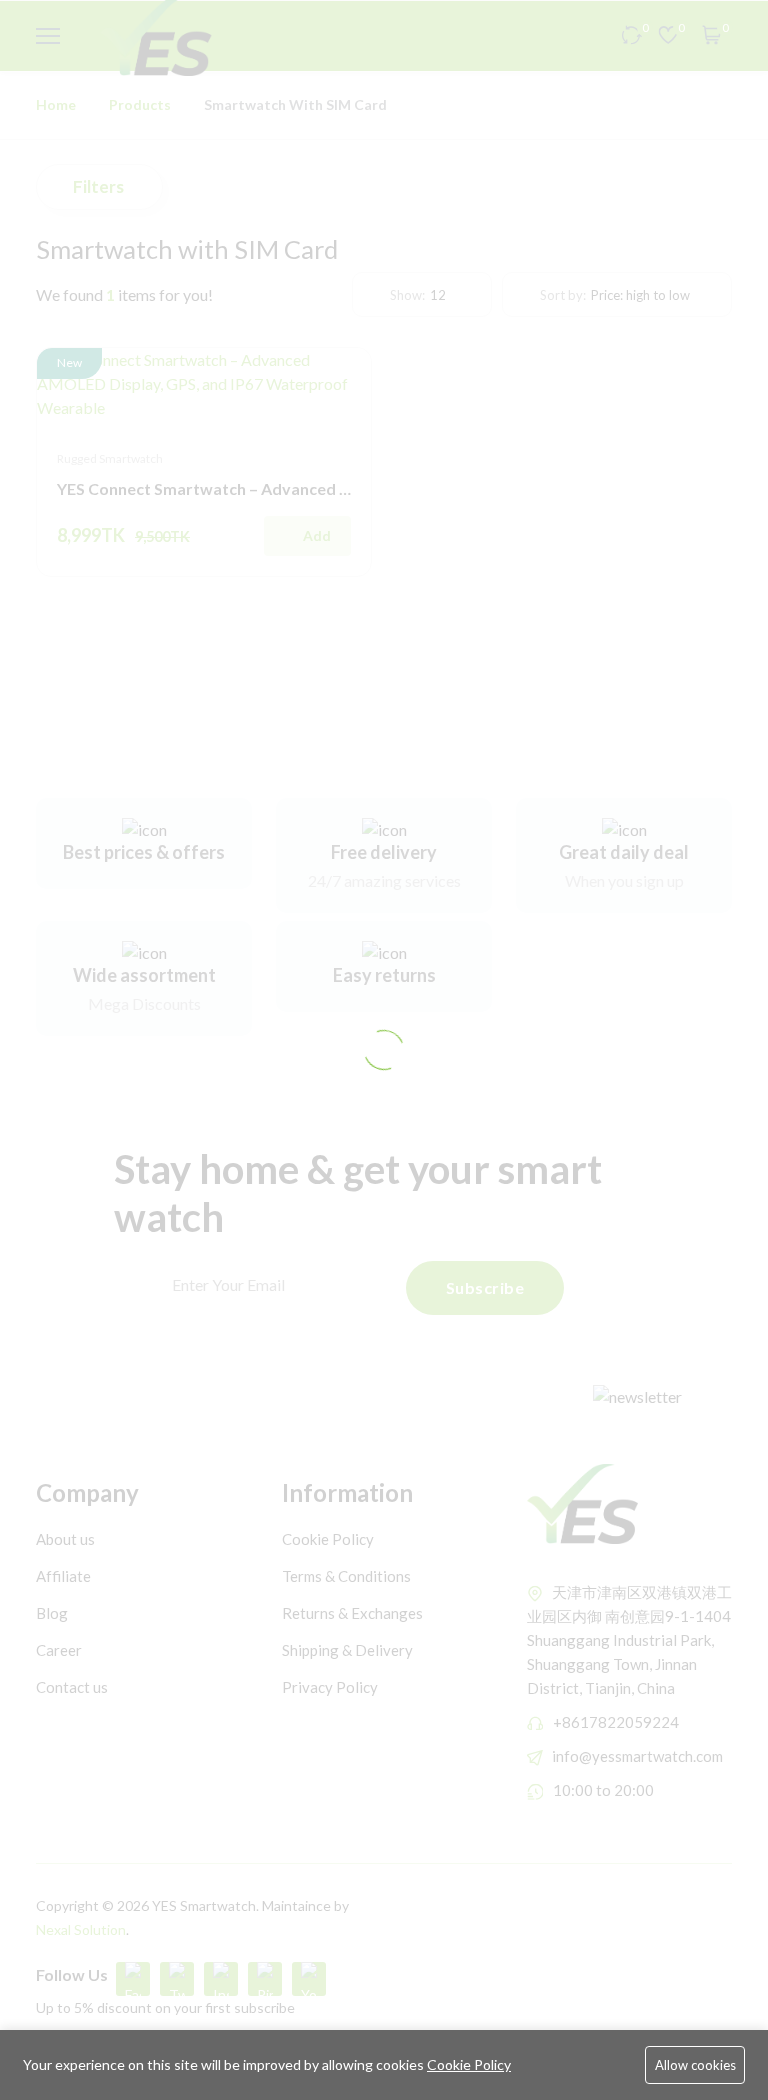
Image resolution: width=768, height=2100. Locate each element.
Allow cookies (695, 2065)
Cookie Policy (469, 2064)
